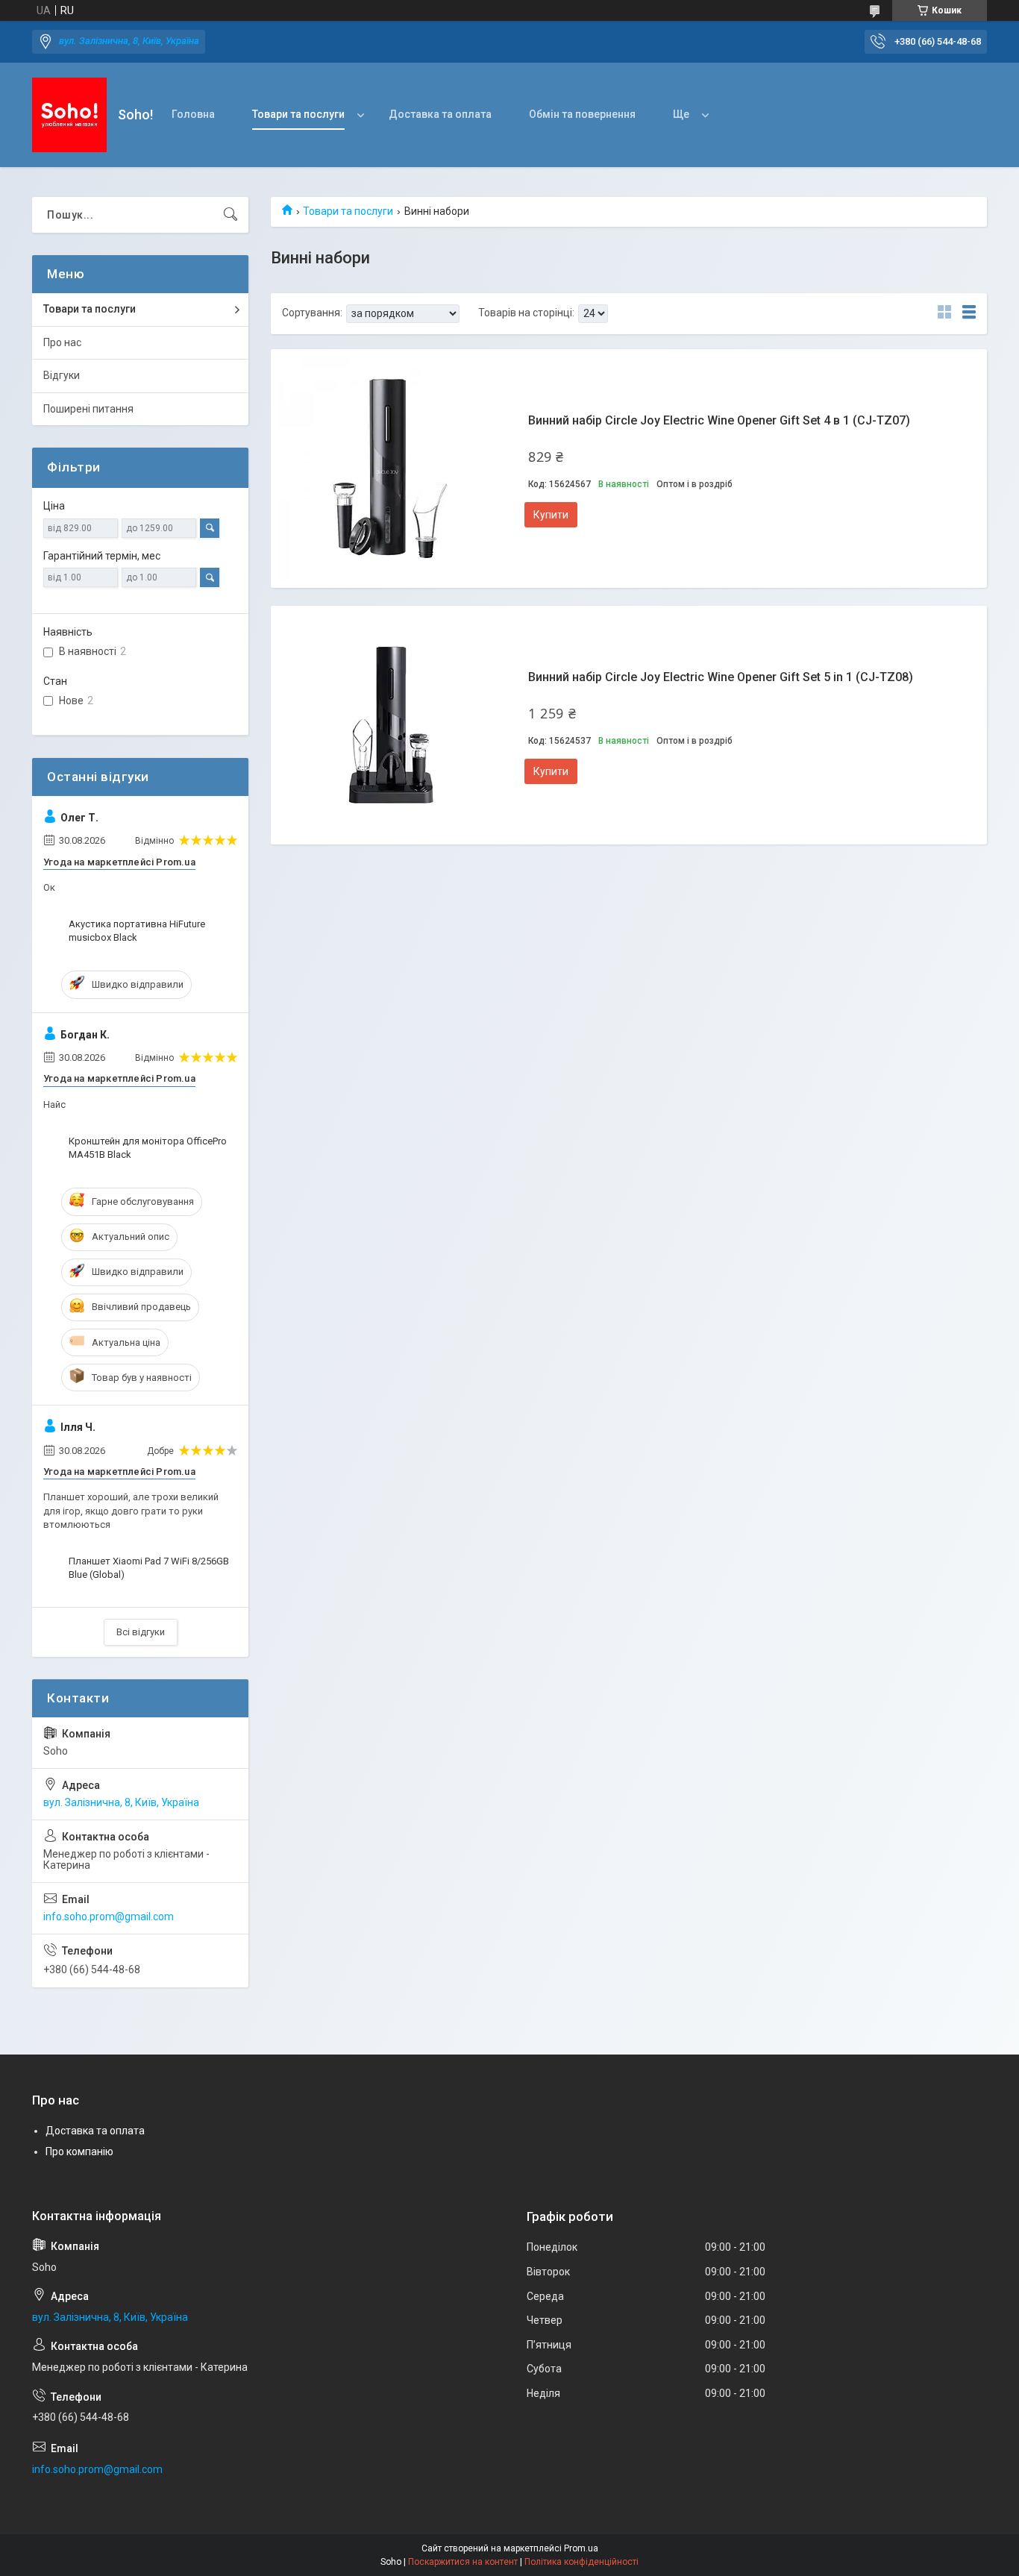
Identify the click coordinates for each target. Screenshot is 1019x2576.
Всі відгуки (141, 1632)
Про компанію (79, 2152)
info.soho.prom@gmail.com (109, 1917)
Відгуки (62, 375)
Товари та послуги (298, 114)
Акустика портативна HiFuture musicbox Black (137, 931)
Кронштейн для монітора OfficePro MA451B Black (148, 1148)
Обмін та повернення (582, 114)
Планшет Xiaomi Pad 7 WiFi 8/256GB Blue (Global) (149, 1568)
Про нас (62, 342)
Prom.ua (581, 2548)
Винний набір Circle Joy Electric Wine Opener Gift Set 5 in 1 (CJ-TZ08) (721, 677)
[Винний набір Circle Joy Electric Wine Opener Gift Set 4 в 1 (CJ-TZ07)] (390, 468)
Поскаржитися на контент (463, 2562)
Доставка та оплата (440, 114)
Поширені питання (88, 409)
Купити (551, 515)
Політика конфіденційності (581, 2562)
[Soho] (69, 115)
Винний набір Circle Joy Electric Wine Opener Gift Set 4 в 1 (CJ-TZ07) (719, 420)
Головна (193, 114)
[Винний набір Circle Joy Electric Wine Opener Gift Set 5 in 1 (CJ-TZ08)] (390, 725)
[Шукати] (231, 215)
